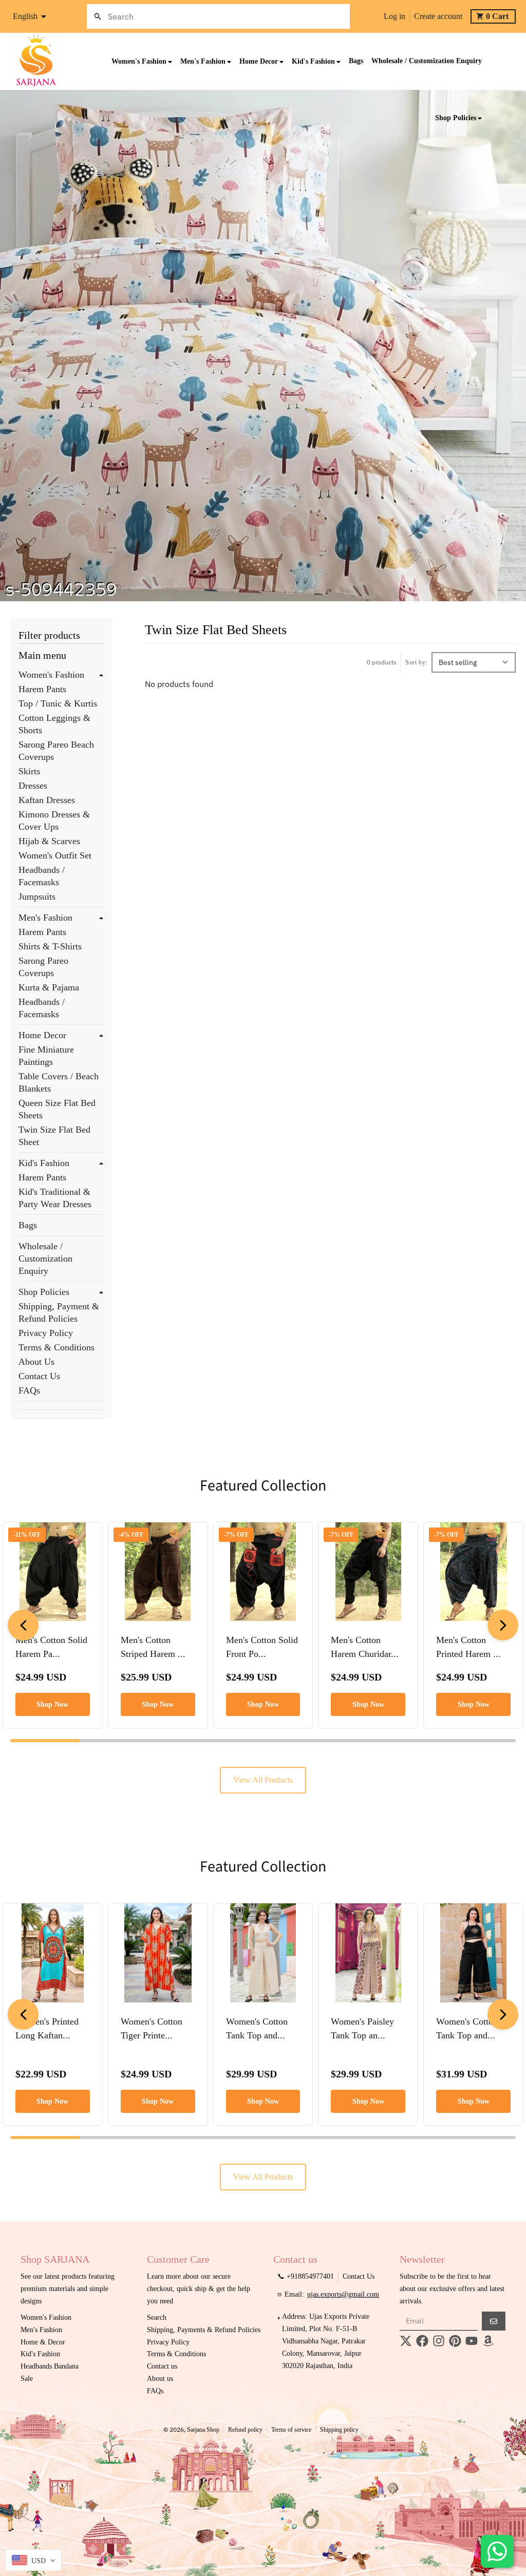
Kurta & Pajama (49, 987)
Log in (394, 16)
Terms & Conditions (57, 1347)
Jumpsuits (37, 896)
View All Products (263, 1780)
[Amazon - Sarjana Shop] (488, 2341)
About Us (36, 1362)
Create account (438, 16)
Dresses (33, 786)
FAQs (29, 1390)
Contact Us (39, 1376)
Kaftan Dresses (47, 800)
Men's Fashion (45, 918)
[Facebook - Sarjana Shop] (422, 2341)
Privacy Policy (46, 1333)
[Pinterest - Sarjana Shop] (455, 2341)
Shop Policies (44, 1292)
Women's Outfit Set (55, 855)
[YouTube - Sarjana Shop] (472, 2341)
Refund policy (245, 2430)
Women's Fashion (51, 675)
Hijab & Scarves (49, 841)
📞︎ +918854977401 (306, 2276)
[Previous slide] (23, 1625)
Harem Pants (42, 689)
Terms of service (291, 2430)
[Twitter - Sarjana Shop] (406, 2341)
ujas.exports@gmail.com (343, 2294)
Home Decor (42, 1035)
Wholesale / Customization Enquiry (45, 1258)
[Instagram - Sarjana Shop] (439, 2341)
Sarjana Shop (203, 2430)
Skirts (29, 771)
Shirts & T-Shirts (50, 946)
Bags (28, 1225)
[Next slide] (503, 1625)
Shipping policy (339, 2430)
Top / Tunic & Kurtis (58, 703)
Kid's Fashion (44, 1163)
